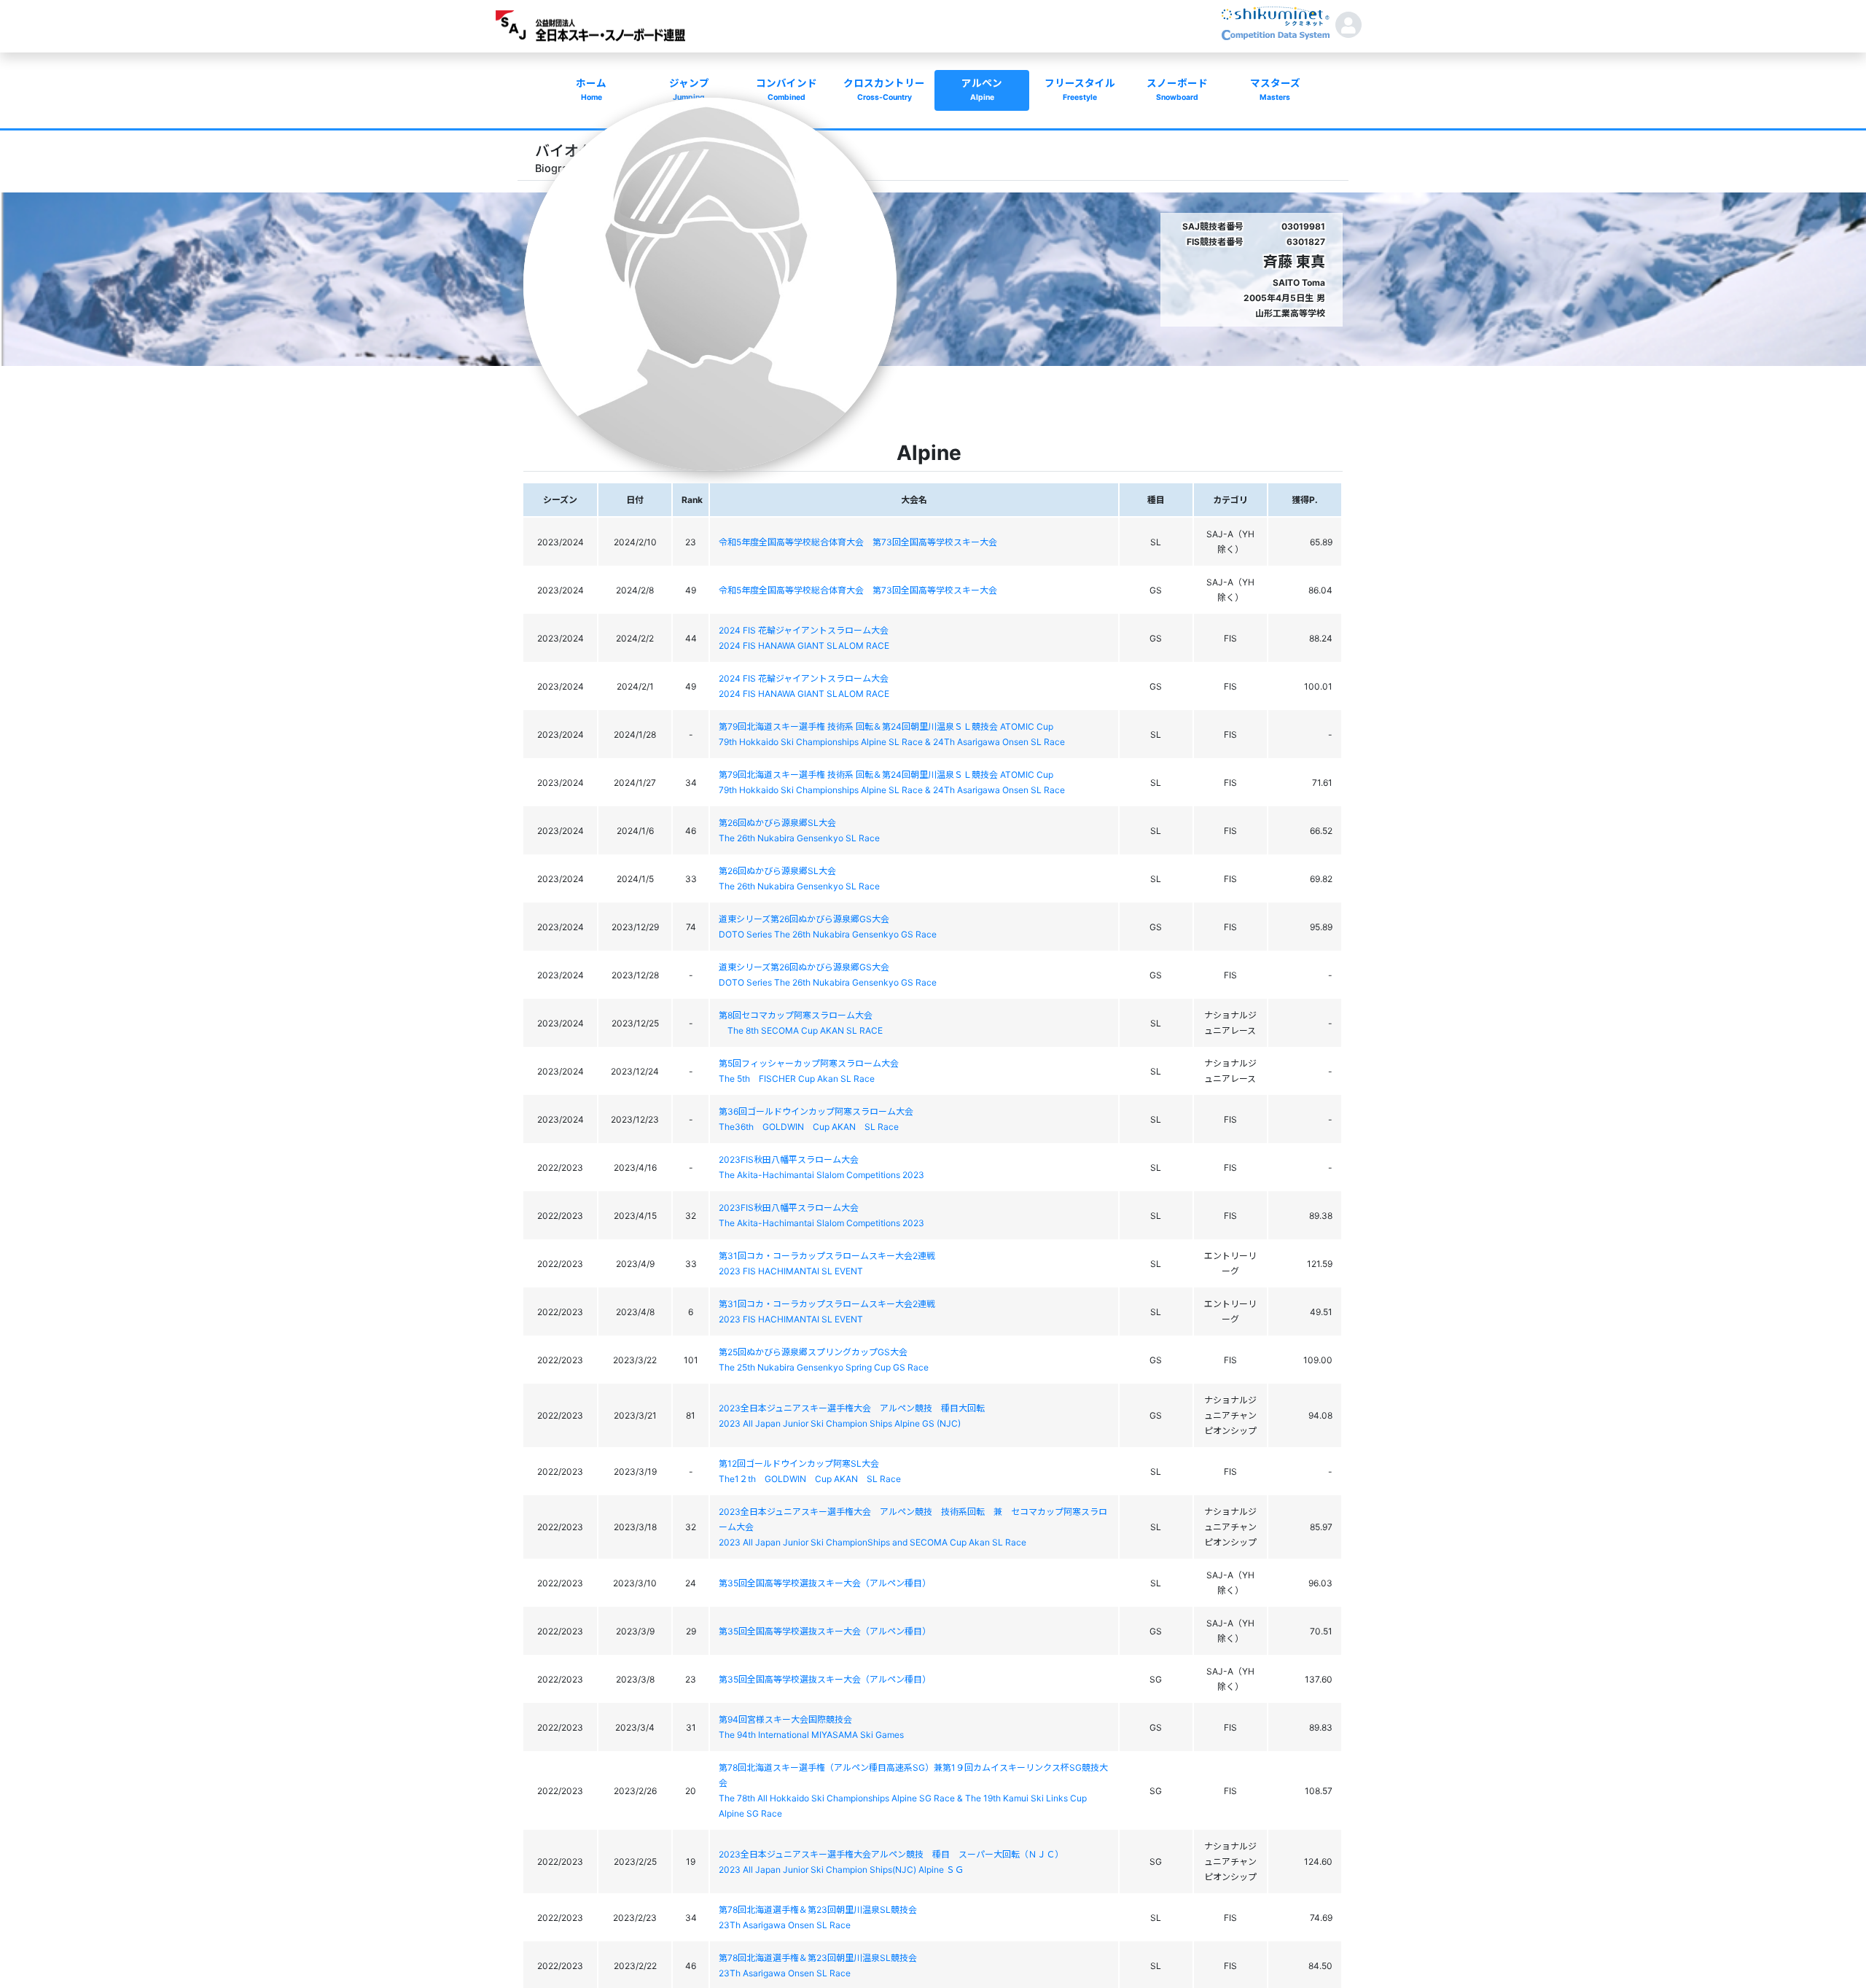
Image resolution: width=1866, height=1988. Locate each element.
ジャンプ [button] (689, 90)
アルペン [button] (982, 90)
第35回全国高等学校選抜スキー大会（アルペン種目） (825, 1583)
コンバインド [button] (786, 90)
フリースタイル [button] (1080, 90)
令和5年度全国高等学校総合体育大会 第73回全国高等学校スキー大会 (858, 542)
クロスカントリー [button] (884, 90)
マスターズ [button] (1275, 90)
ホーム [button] (591, 90)
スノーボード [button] (1177, 90)
